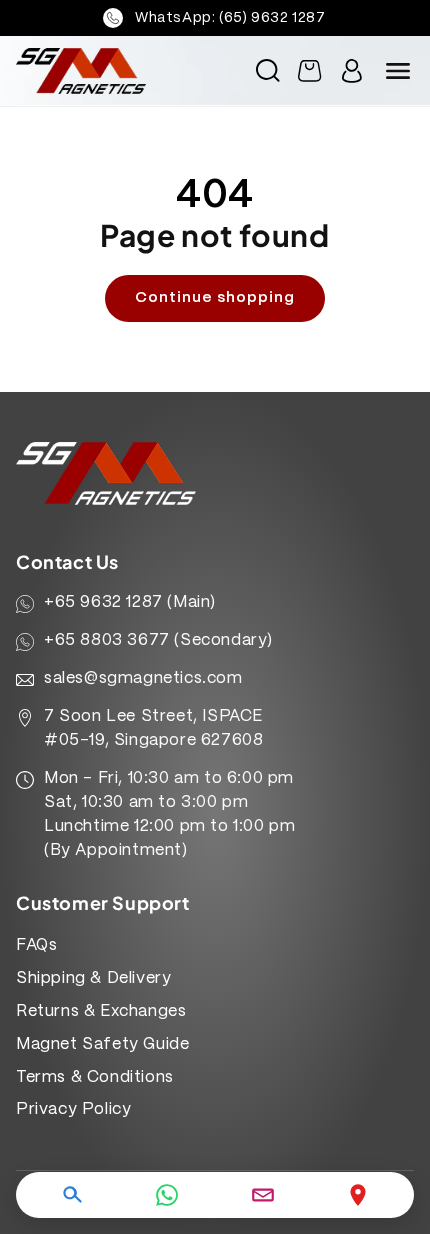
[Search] (72, 1195)
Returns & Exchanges (101, 1011)
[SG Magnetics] (102, 71)
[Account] (352, 71)
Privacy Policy (73, 1109)
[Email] (263, 1195)
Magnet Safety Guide (102, 1044)
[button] (268, 71)
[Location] (358, 1195)
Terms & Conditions (95, 1077)
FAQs (36, 945)
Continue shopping (215, 298)
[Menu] (398, 71)
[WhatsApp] (167, 1195)
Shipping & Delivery (93, 978)
